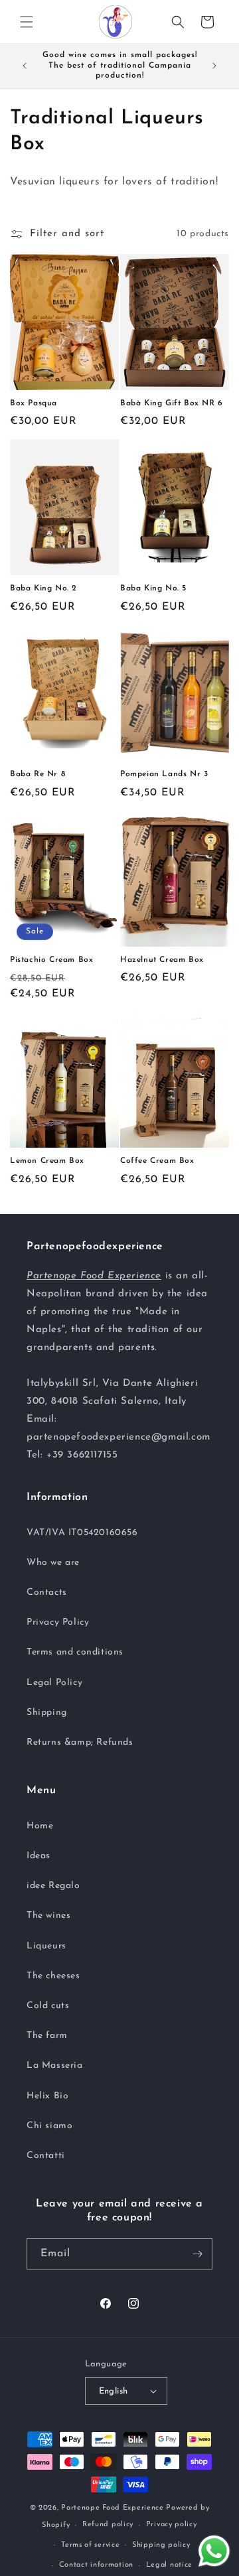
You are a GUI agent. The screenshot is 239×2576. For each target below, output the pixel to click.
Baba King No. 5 (153, 588)
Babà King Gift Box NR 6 (172, 403)
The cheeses (53, 1976)
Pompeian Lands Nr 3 (164, 774)
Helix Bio (47, 2096)
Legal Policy (54, 1683)
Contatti (46, 2156)
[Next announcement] (214, 66)
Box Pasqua (34, 403)
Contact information (96, 2565)
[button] (27, 22)
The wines (48, 1916)
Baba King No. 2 (43, 588)
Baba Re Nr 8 (38, 774)
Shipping (47, 1713)
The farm (47, 2036)
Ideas (39, 1856)
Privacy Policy (58, 1622)
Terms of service (90, 2545)
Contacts (47, 1593)
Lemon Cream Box (47, 1161)
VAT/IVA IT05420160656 (82, 1533)
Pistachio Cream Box (51, 960)
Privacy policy (172, 2525)
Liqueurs (46, 1946)
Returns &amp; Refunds (80, 1742)
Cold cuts (48, 2006)
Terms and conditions (75, 1652)
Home (40, 1826)
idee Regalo (53, 1886)
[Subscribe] (197, 2254)
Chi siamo (49, 2126)
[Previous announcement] (25, 66)
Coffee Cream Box (157, 1161)
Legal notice (169, 2565)
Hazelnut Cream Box (162, 960)
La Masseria (55, 2066)
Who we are (53, 1563)
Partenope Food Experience (113, 2508)
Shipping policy (161, 2545)
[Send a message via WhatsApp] (214, 2551)
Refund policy (108, 2525)
